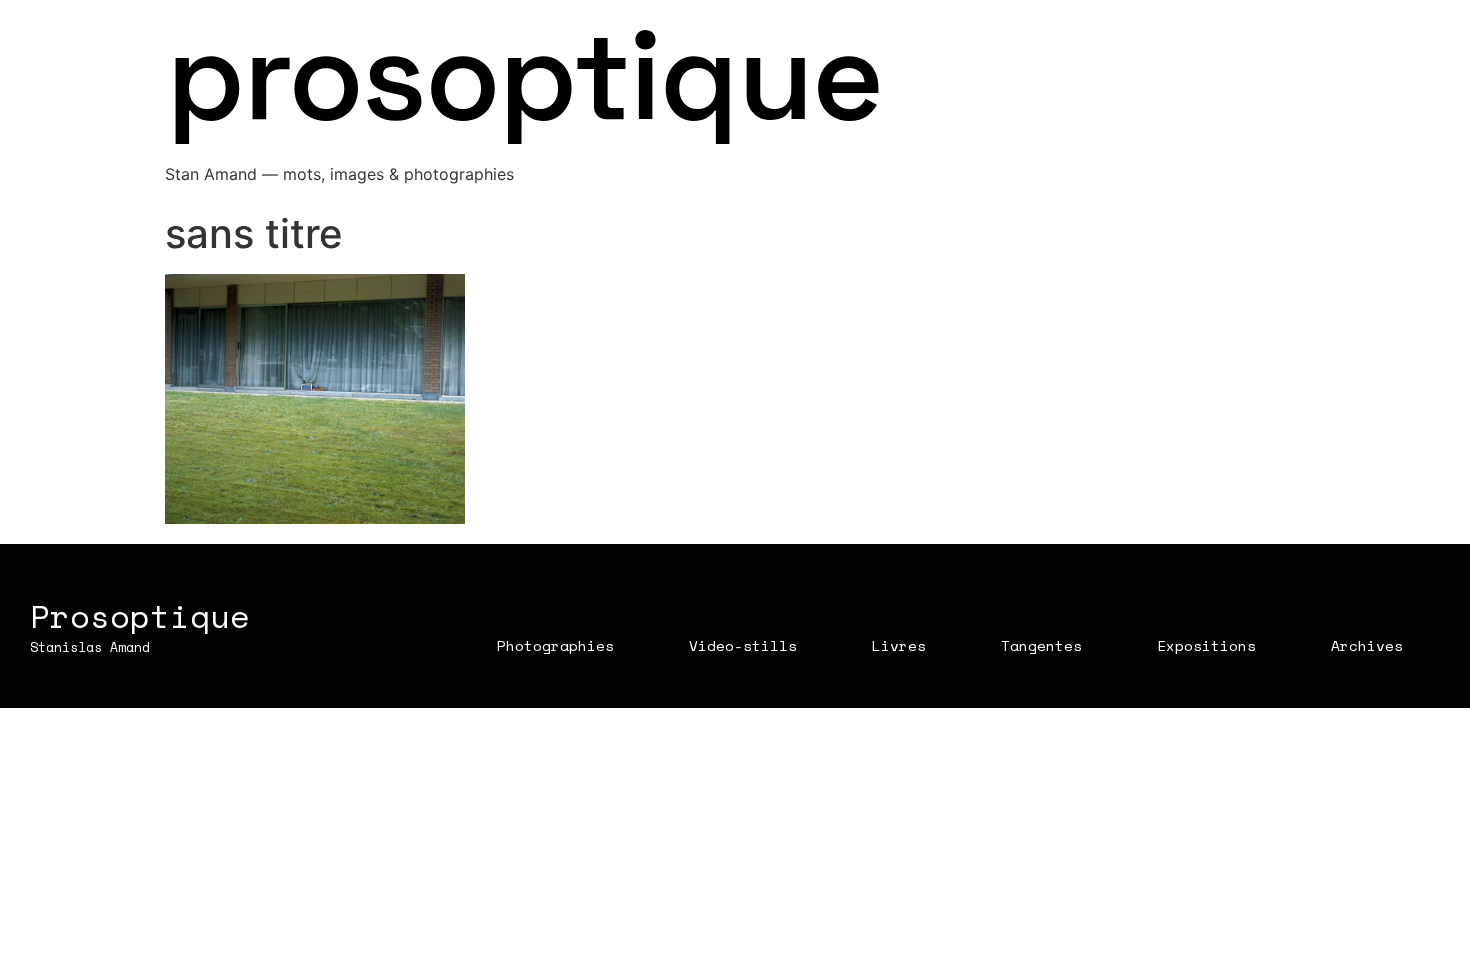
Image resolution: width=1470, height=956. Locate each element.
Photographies (555, 645)
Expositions (1206, 645)
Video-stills (743, 645)
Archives (1367, 645)
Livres (899, 645)
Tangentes (1041, 645)
